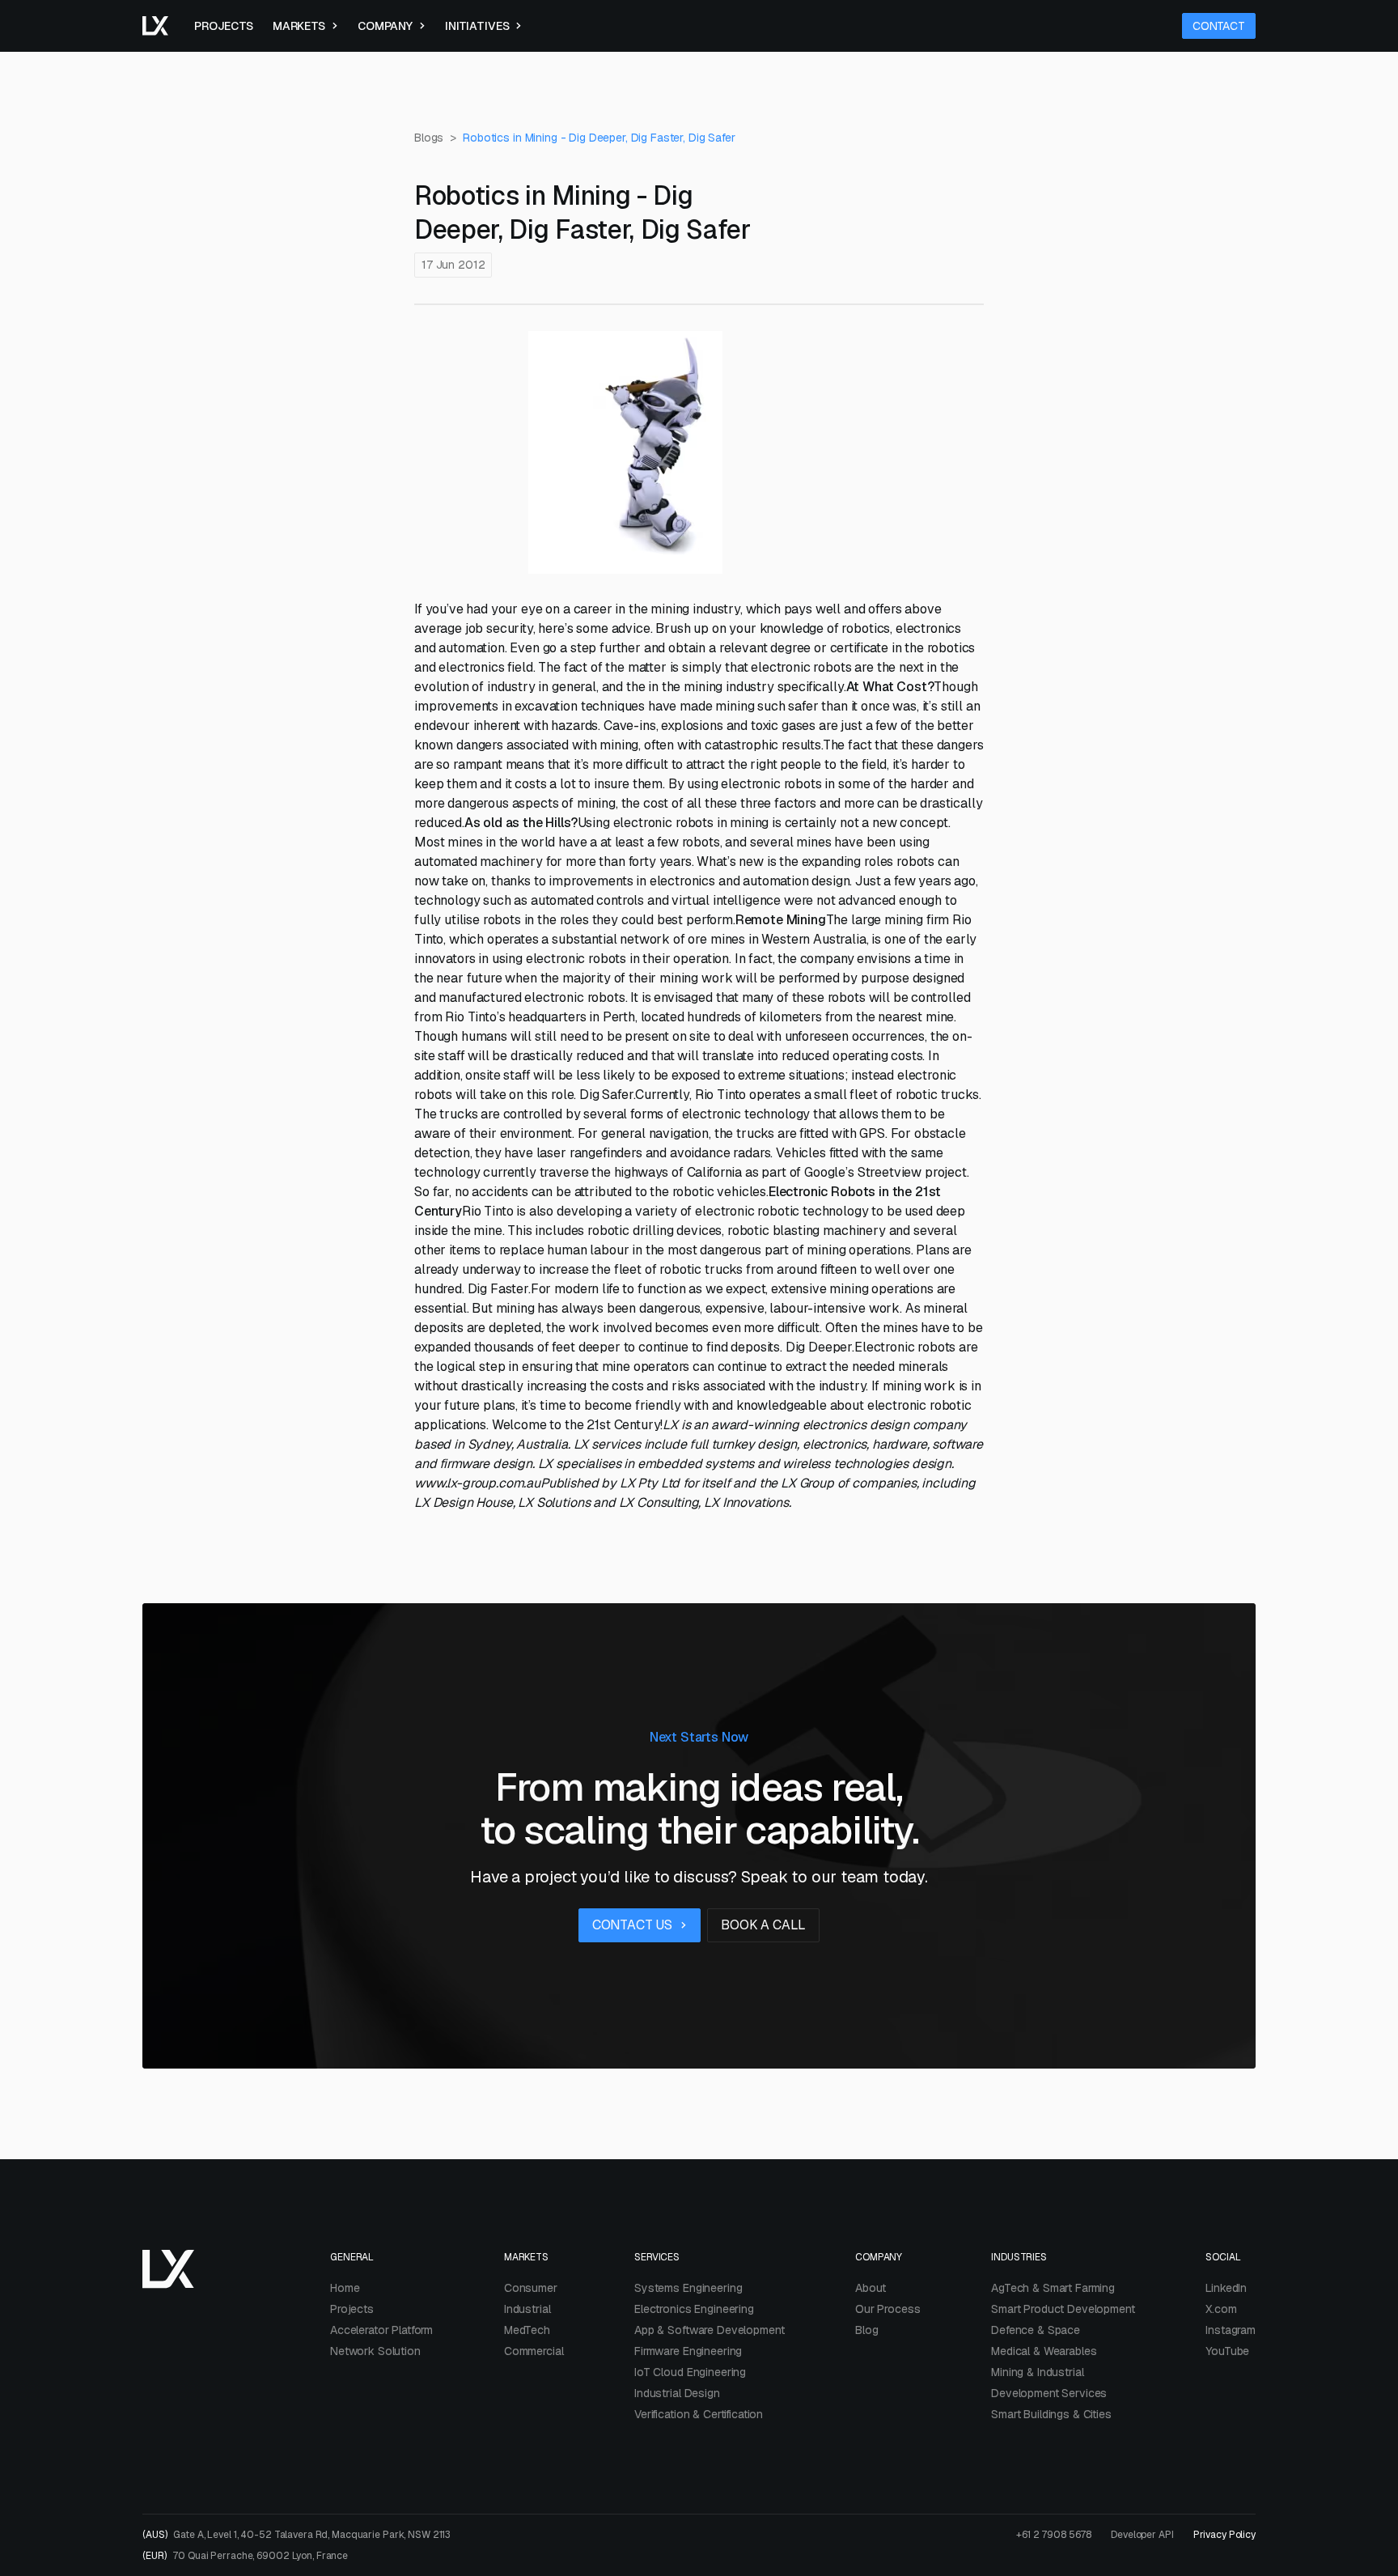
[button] (305, 26)
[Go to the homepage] (155, 26)
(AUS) (297, 2535)
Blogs (429, 138)
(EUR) (245, 2556)
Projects (224, 26)
